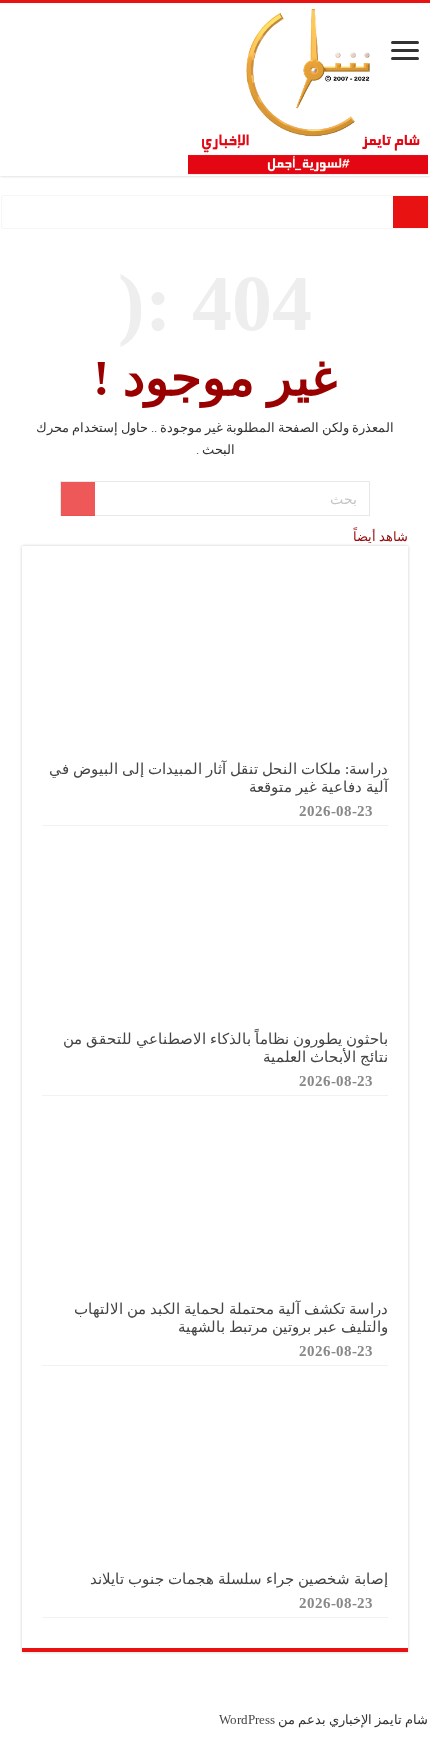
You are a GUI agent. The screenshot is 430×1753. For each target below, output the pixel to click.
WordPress (247, 1719)
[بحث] (78, 499)
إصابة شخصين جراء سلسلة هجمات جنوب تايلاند (239, 1578)
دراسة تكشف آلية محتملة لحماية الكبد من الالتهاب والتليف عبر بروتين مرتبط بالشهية (231, 1317)
